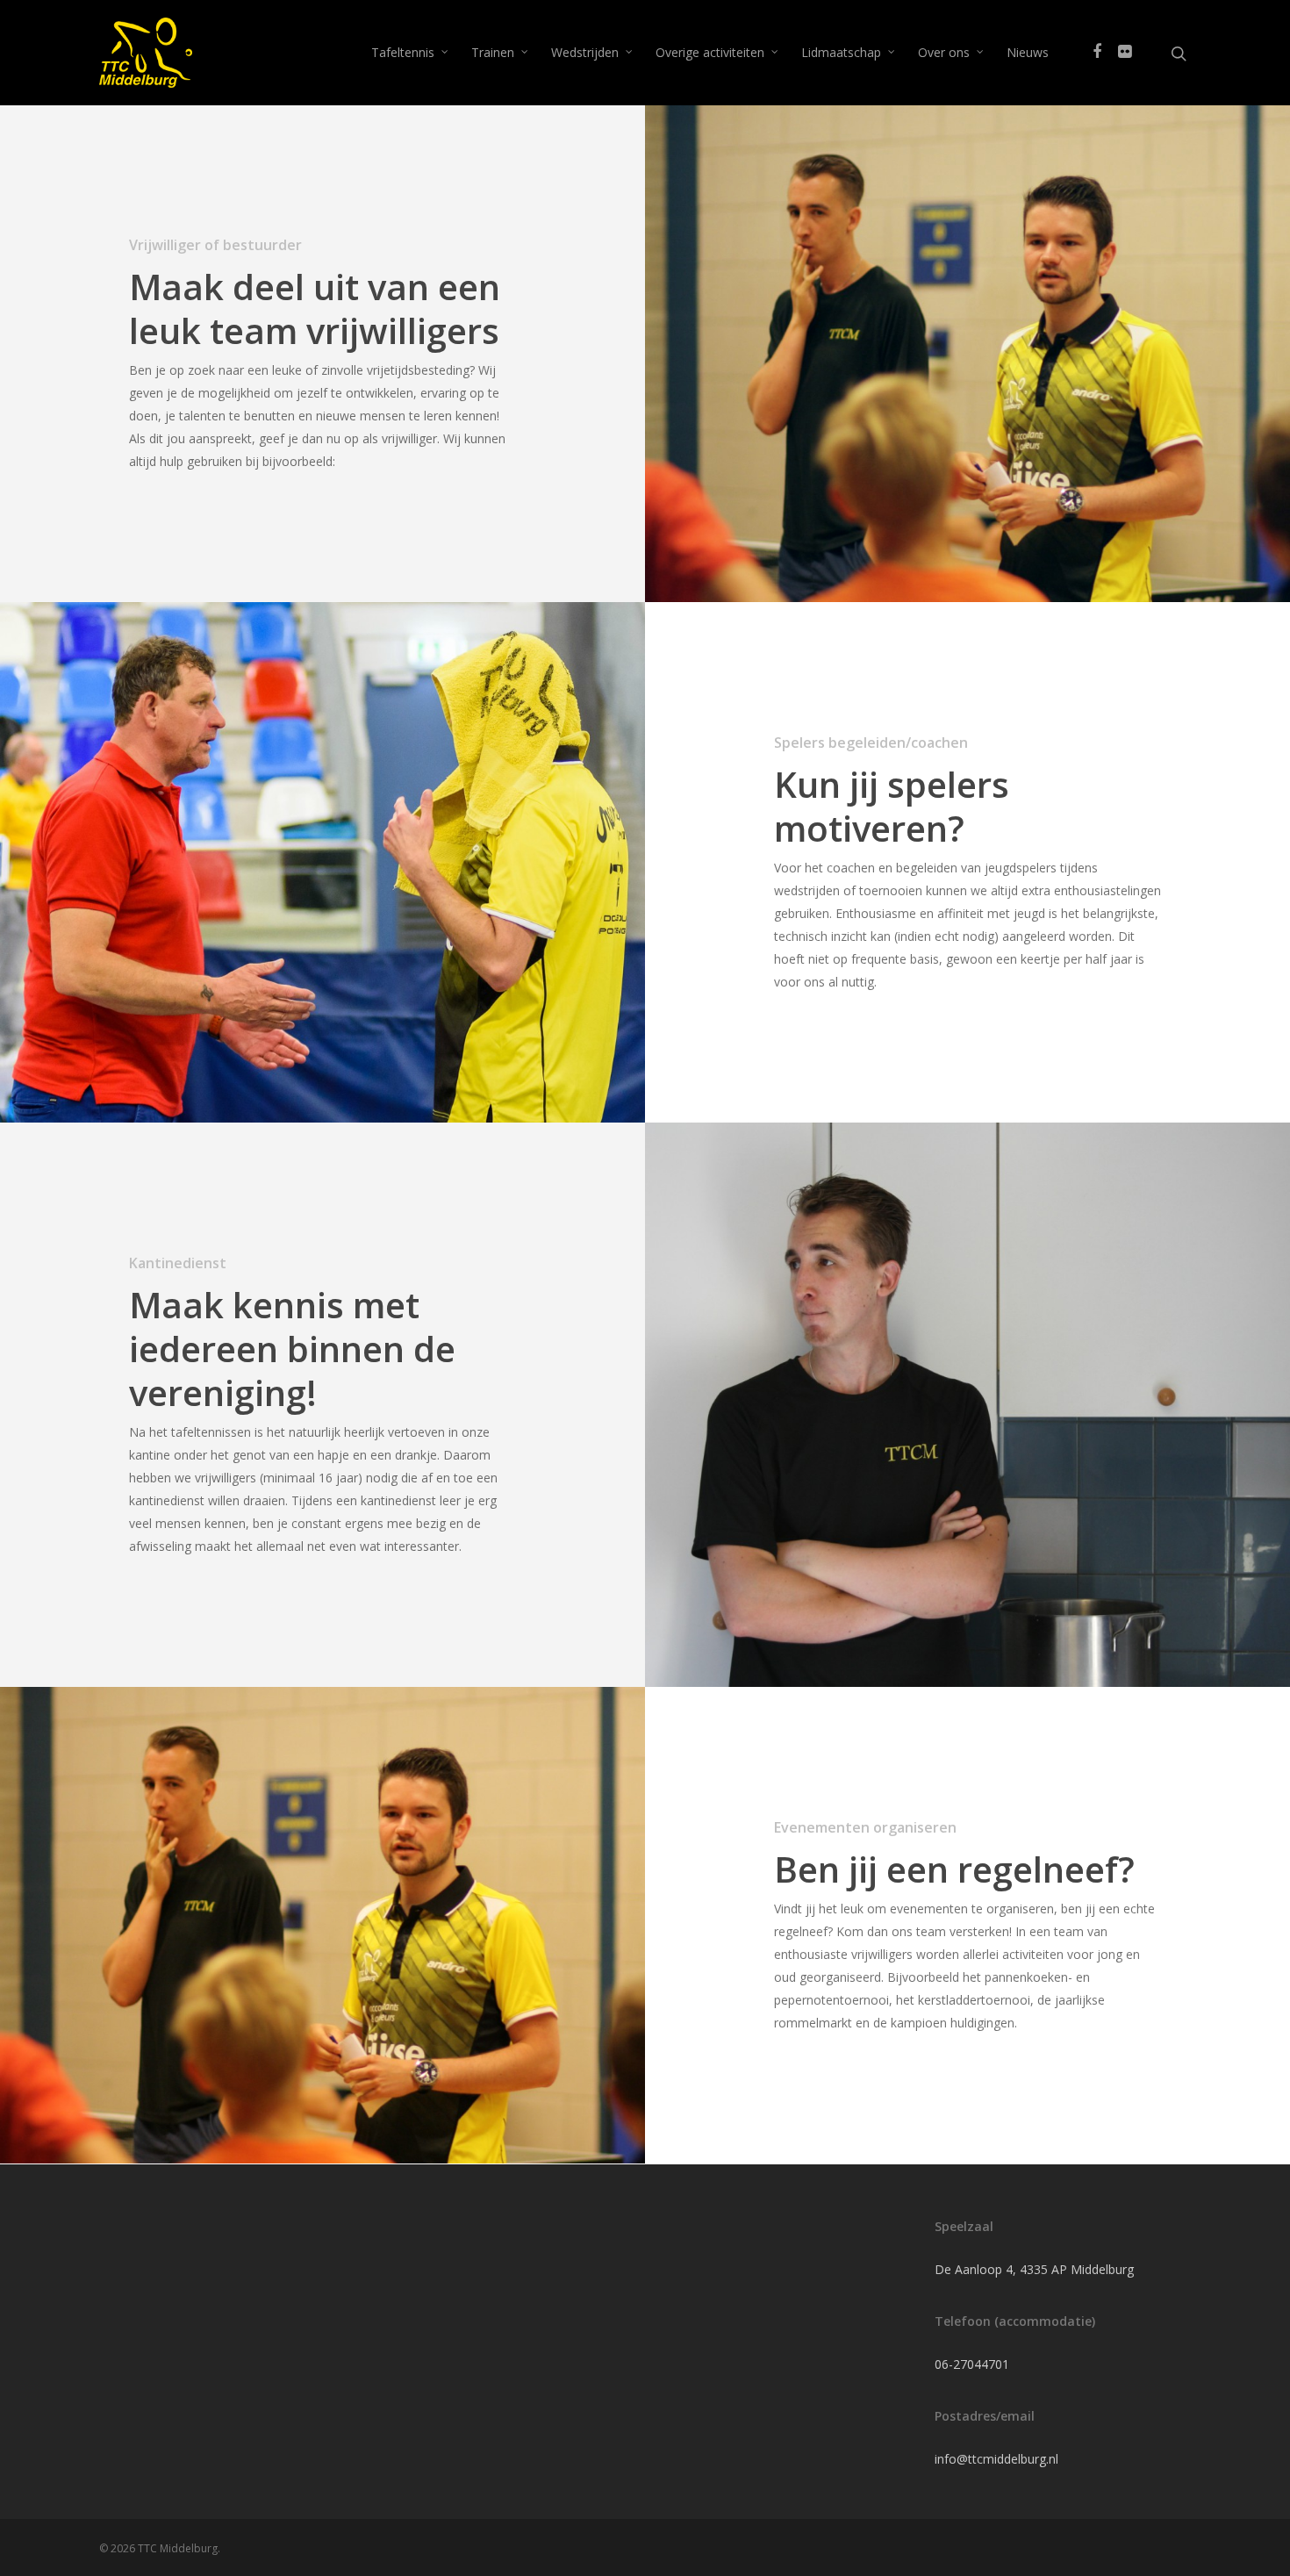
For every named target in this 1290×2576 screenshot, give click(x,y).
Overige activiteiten (710, 52)
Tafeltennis (403, 52)
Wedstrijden (585, 52)
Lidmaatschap (841, 52)
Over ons (944, 52)
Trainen (493, 52)
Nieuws (1028, 52)
